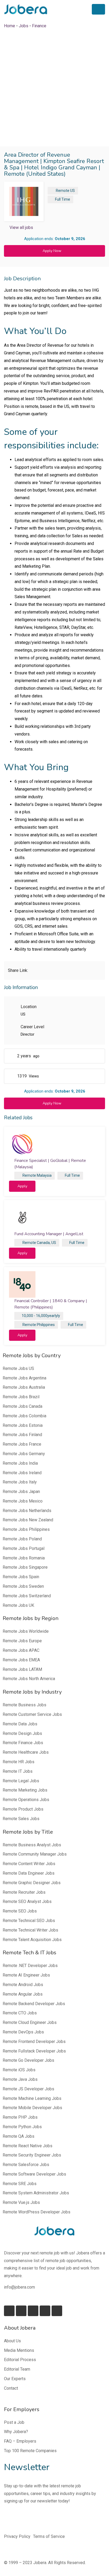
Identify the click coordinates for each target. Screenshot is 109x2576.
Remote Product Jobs (23, 1809)
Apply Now (52, 251)
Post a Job (14, 2422)
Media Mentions (19, 2350)
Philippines (46, 1325)
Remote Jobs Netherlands (27, 1511)
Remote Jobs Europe (22, 1641)
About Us (12, 2341)
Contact (11, 2388)
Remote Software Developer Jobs (34, 2174)
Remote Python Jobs (22, 2127)
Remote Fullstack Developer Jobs (34, 2051)
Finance (39, 26)
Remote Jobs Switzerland (27, 1596)
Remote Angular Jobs (23, 1994)
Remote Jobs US (18, 1368)
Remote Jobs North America (29, 1679)
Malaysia (44, 1175)
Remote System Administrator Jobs (36, 2193)
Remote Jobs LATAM (22, 1669)
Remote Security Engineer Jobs (32, 2155)
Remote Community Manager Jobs (35, 1854)
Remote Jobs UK (18, 1605)
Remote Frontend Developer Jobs (34, 2042)
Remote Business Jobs (24, 1705)
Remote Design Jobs (22, 1733)
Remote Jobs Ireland (22, 1473)
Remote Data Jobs (20, 1724)
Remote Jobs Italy (20, 1482)
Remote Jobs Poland (22, 1539)
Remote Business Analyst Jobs (32, 1845)
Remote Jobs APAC (21, 1650)
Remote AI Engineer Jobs (26, 1975)
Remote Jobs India (20, 1463)
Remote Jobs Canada (22, 1406)
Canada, (44, 1243)
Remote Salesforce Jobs (26, 2165)
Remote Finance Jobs (23, 1743)
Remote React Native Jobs (28, 2146)
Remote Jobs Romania (24, 1558)
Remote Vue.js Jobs (21, 2202)
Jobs (24, 26)
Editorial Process (20, 2360)
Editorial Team (17, 2369)
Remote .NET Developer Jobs (30, 1966)
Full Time (63, 199)
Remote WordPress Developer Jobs (37, 2212)
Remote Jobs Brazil (21, 1397)
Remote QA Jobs (19, 2136)
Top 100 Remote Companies (30, 2451)
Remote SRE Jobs (20, 2184)
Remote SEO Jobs (20, 1911)
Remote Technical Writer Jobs (30, 1930)
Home (10, 26)
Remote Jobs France (22, 1444)
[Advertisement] (54, 88)
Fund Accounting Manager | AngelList (49, 1234)
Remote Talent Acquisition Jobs (32, 1940)
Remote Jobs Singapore (25, 1567)
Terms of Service (49, 2536)
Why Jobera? (16, 2432)
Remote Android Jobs (23, 1985)
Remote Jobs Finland (22, 1435)
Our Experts (15, 2379)
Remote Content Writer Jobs (29, 1864)
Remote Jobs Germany (24, 1454)
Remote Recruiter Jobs (24, 1892)
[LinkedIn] (21, 2311)
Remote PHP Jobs (20, 2117)
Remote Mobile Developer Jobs (32, 2108)
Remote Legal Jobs (21, 1781)
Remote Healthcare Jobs (26, 1752)
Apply (22, 1186)
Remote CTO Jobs (20, 2013)
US (72, 191)
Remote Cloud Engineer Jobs (30, 2022)
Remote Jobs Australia (24, 1387)
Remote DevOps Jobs (23, 2032)
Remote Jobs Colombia (24, 1416)
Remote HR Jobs (19, 1762)
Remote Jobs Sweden (23, 1586)
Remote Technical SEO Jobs (29, 1921)
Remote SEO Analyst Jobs (27, 1901)
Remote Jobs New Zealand (28, 1520)
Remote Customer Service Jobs (32, 1714)
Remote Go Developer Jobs (28, 2060)
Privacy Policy (17, 2536)
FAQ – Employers (20, 2441)
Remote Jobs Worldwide (26, 1631)
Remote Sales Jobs (21, 1819)
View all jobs (21, 227)
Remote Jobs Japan (21, 1492)
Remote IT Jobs (18, 1771)
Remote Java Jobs (20, 2079)
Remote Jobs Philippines (26, 1529)
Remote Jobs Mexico (23, 1501)
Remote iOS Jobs (19, 2070)
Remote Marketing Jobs (25, 1790)
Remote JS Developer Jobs (28, 2089)
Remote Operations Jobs (26, 1800)
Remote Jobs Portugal (24, 1548)
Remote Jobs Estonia (23, 1425)
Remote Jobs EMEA (21, 1660)
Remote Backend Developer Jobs (34, 2004)
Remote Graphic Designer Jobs (32, 1883)
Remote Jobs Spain (21, 1577)
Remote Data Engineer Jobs (29, 1873)
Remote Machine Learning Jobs (32, 2098)
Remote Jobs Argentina (24, 1378)
